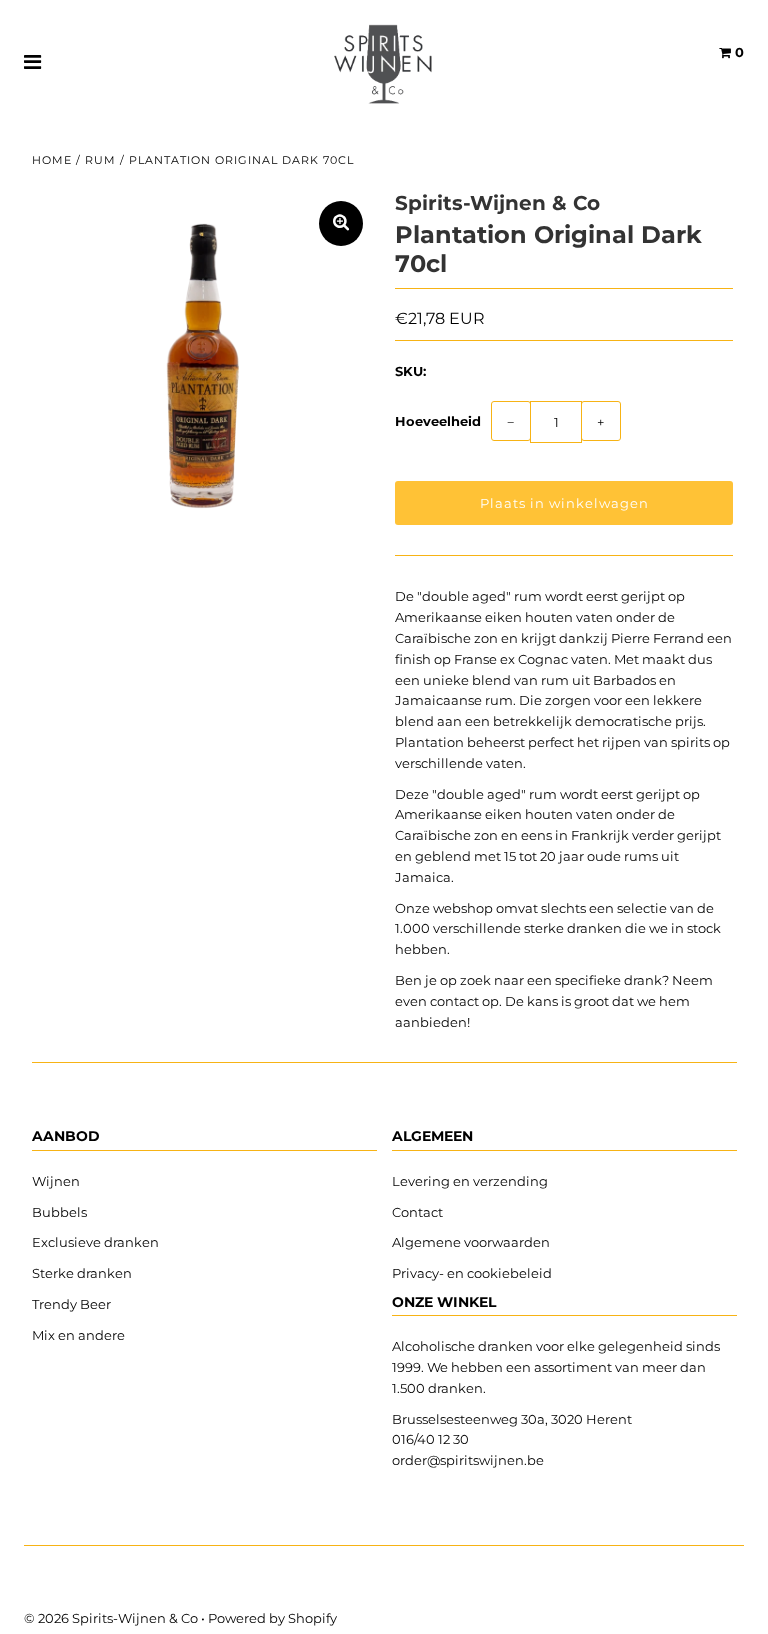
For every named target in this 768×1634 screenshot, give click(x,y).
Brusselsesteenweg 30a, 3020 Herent (512, 1419)
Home (52, 160)
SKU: (410, 371)
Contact (417, 1212)
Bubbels (59, 1212)
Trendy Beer (71, 1304)
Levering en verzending (470, 1181)
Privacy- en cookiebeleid (472, 1273)
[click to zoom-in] (341, 223)
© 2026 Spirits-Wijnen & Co (111, 1618)
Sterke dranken (82, 1273)
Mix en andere (80, 1335)
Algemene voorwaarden (471, 1242)
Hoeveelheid (438, 421)
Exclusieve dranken (95, 1242)
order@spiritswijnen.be (468, 1460)
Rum (100, 160)
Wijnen (56, 1181)
